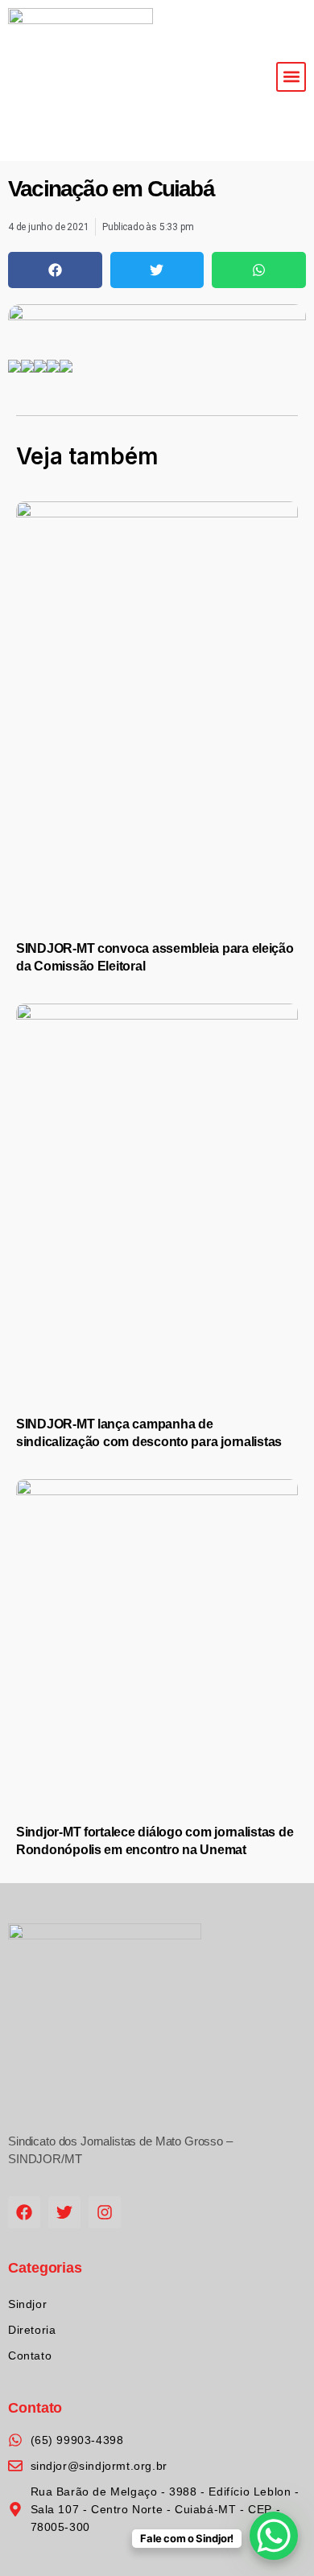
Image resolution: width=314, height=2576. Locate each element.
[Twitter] (64, 2212)
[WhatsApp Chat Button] (274, 2536)
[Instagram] (105, 2212)
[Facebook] (24, 2212)
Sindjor (27, 2304)
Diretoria (32, 2330)
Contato (30, 2355)
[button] (291, 77)
